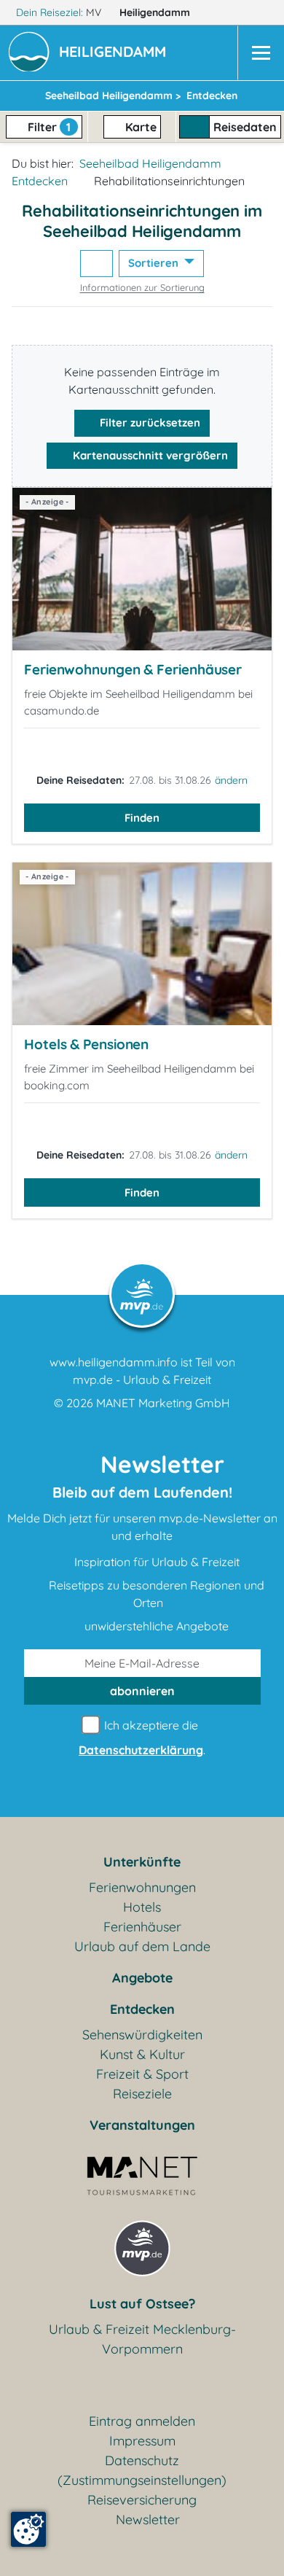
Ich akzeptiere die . (142, 1738)
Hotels (142, 1907)
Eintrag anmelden (142, 2421)
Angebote (142, 1978)
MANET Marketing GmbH (163, 1403)
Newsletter (148, 2519)
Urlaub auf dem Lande (142, 1946)
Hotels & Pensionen (86, 1044)
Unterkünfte (142, 1862)
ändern (231, 780)
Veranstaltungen (142, 2125)
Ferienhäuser (142, 1927)
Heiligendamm (156, 12)
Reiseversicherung (142, 2500)
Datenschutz (142, 2460)
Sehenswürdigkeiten (142, 2035)
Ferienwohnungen (142, 1887)
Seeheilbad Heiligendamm (150, 163)
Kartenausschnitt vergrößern (149, 455)
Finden (142, 818)
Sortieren (155, 263)
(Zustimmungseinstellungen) (142, 2480)
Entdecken (40, 181)
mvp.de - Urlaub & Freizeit (142, 1380)
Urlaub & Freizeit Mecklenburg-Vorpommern (142, 2339)
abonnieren (142, 1691)
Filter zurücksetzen (149, 423)
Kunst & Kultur (142, 2054)
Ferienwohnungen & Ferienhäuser (133, 669)
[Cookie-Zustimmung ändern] (28, 2529)
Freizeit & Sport (142, 2074)
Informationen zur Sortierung (142, 287)
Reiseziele (142, 2094)
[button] (115, 53)
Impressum (142, 2441)
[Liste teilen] (96, 264)
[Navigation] (261, 53)
